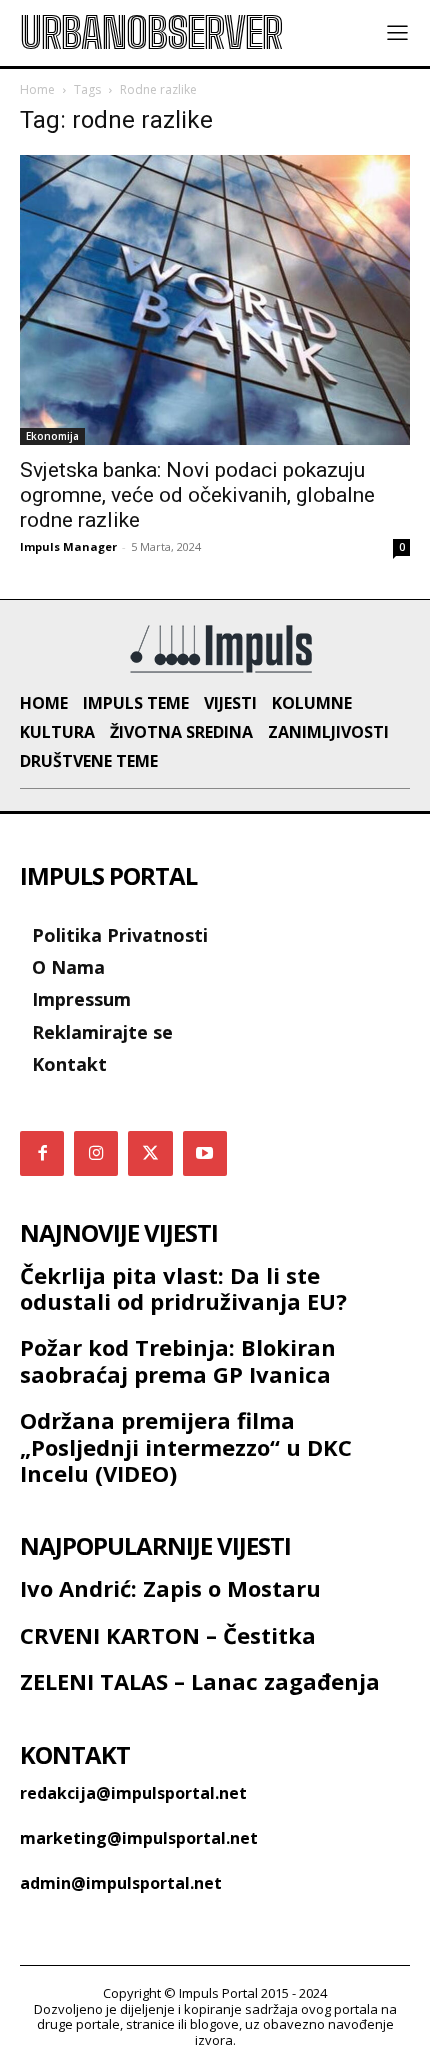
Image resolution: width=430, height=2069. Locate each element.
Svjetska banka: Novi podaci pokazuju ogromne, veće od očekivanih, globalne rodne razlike (197, 495)
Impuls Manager (68, 546)
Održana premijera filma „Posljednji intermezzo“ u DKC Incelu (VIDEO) (186, 1446)
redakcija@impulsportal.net (133, 1793)
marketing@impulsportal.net (139, 1838)
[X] (150, 1153)
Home (37, 89)
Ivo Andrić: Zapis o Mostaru (170, 1588)
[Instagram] (96, 1153)
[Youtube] (205, 1153)
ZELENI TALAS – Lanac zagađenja (200, 1681)
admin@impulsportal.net (121, 1883)
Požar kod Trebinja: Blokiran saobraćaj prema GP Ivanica (178, 1360)
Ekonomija (52, 436)
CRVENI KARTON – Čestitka (168, 1635)
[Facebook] (42, 1153)
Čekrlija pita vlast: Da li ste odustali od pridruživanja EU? (183, 1288)
